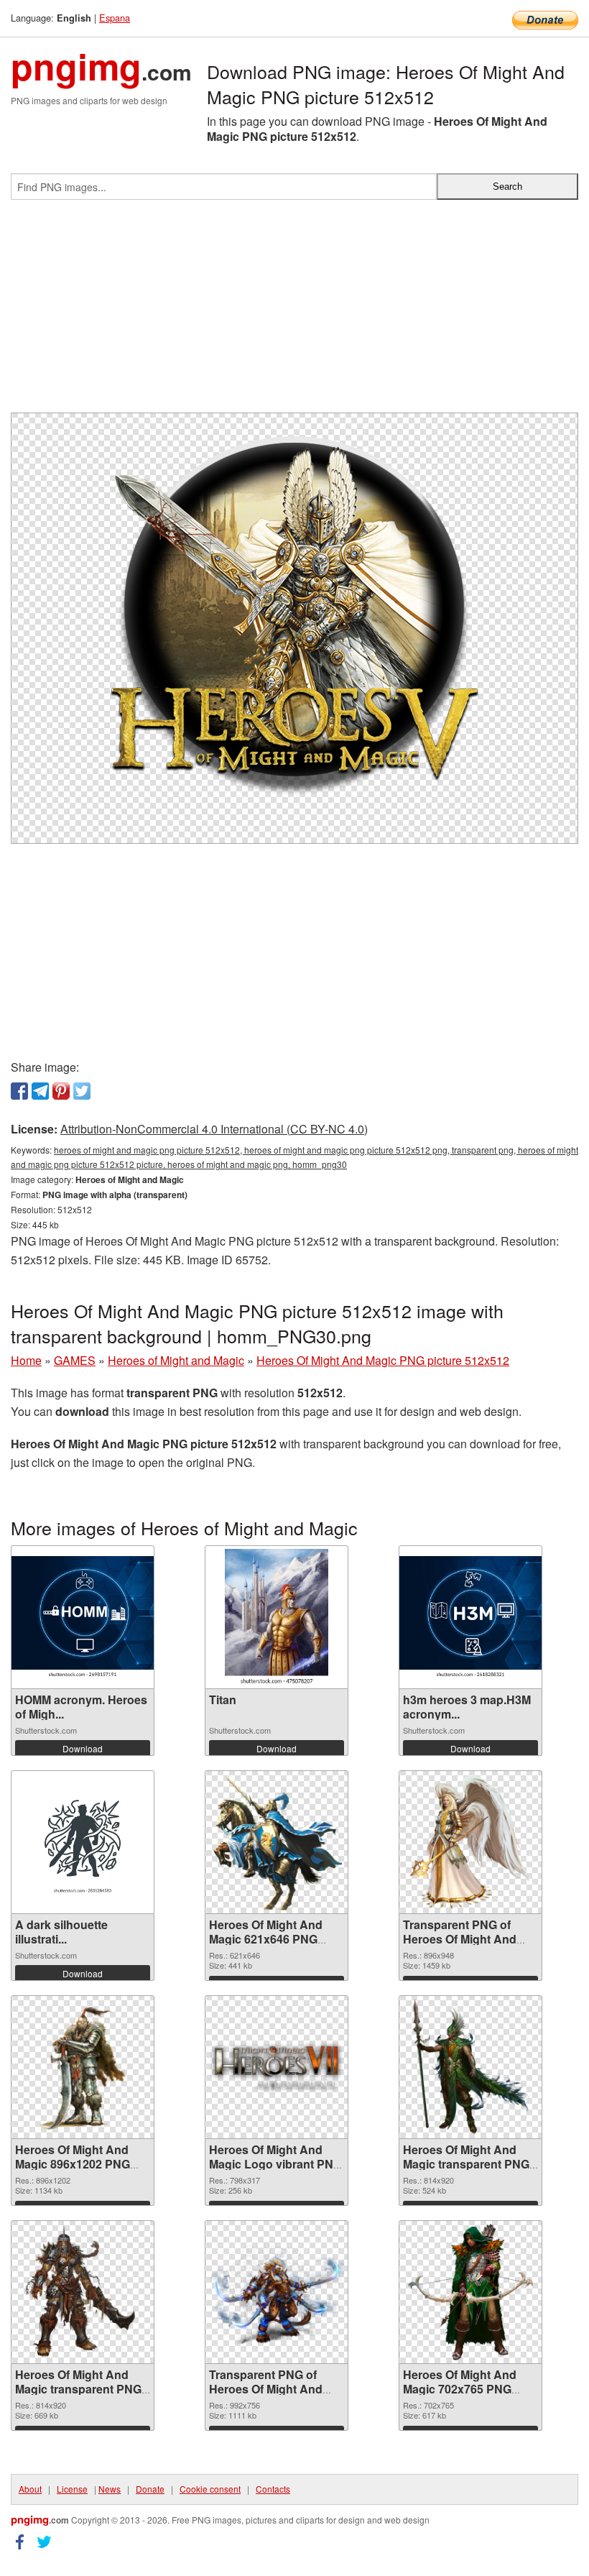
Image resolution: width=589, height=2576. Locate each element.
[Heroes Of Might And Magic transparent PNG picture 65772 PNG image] (82, 2292)
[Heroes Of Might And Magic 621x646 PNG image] (277, 1842)
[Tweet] (82, 1091)
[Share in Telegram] (40, 1091)
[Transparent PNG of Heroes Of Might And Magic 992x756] (277, 2292)
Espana (115, 18)
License (72, 2489)
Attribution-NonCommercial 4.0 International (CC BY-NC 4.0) (214, 1129)
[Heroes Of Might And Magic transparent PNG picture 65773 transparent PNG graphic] (470, 2067)
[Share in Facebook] (19, 1091)
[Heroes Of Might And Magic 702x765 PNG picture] (470, 2292)
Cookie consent (210, 2489)
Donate (150, 2489)
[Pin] (61, 1091)
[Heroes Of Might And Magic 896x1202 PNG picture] (83, 2067)
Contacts (273, 2489)
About (30, 2489)
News (110, 2489)
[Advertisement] (294, 312)
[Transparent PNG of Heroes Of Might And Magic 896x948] (470, 1842)
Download (83, 1748)
